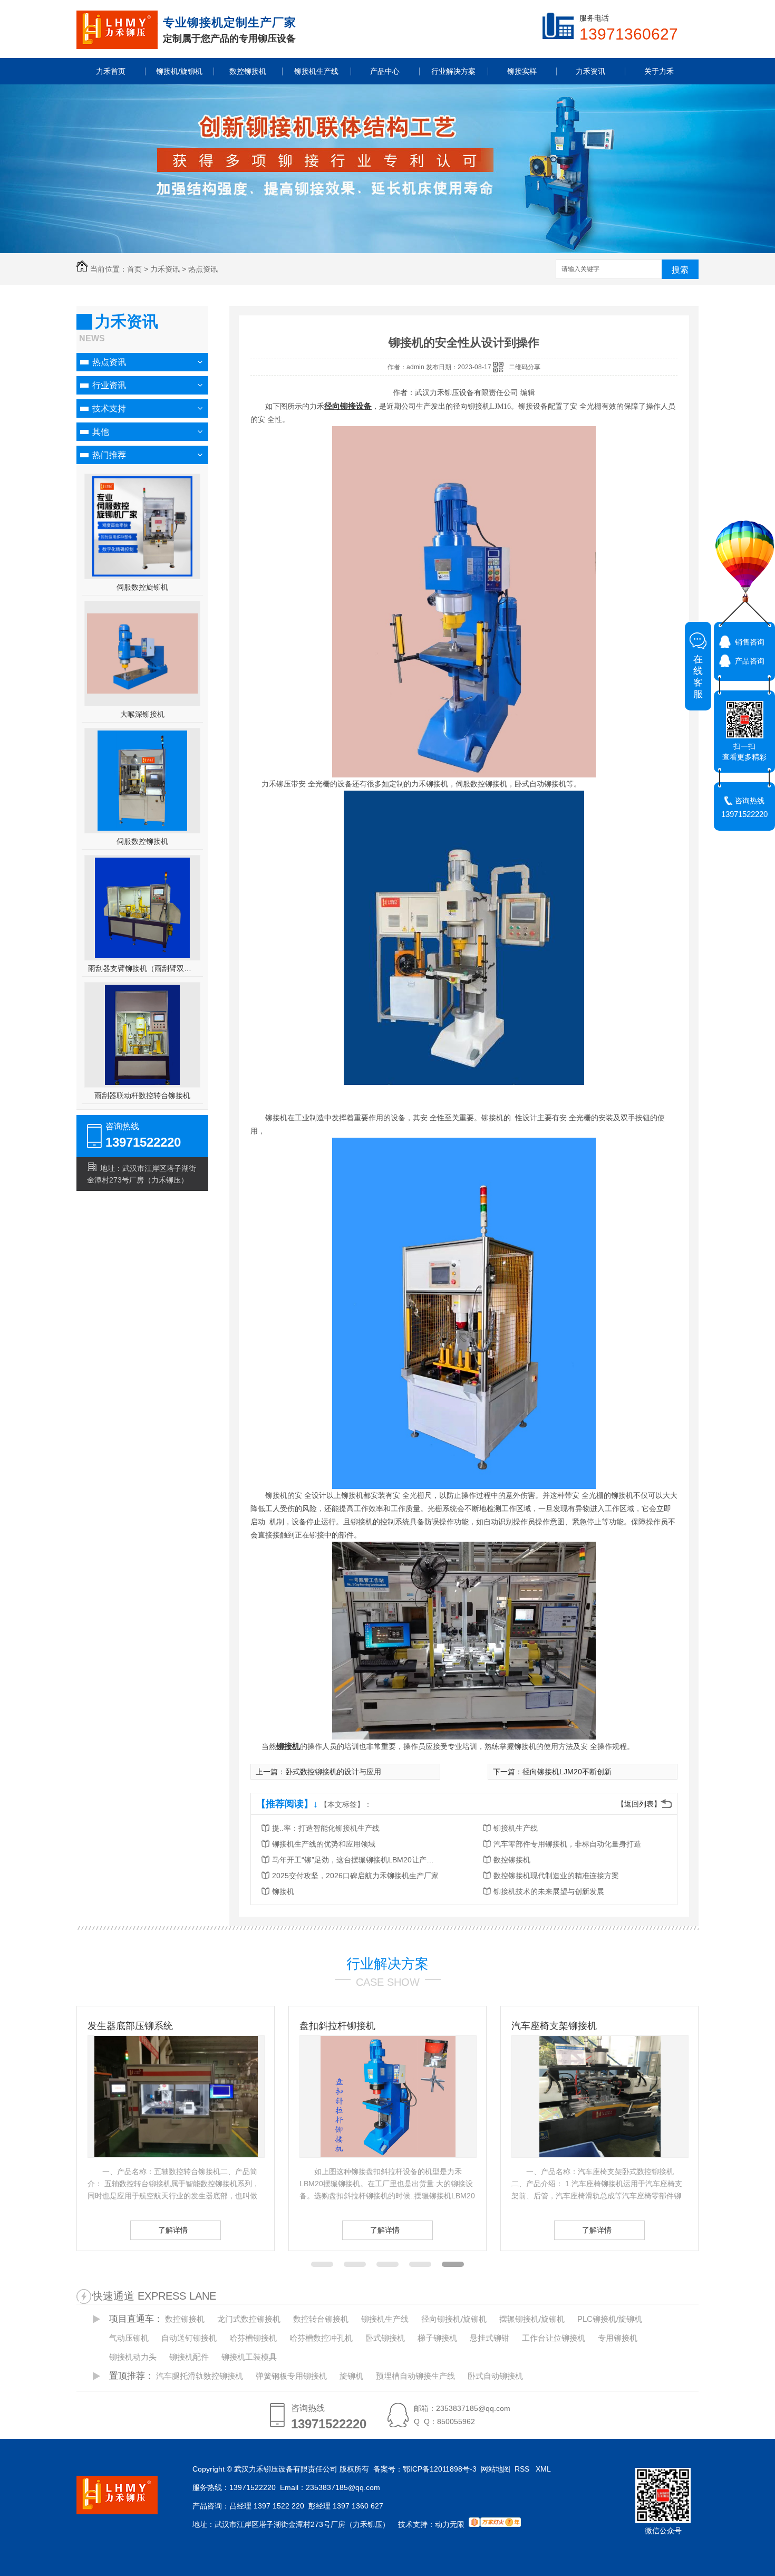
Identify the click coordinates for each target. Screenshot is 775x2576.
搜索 (680, 270)
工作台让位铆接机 (554, 2338)
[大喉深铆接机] (142, 691)
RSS (523, 2469)
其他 (101, 432)
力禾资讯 (165, 269)
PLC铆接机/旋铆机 (610, 2319)
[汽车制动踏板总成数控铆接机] (600, 2097)
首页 (134, 269)
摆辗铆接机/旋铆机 (532, 2319)
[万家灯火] (495, 2524)
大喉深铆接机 (142, 714)
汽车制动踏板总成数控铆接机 (573, 2026)
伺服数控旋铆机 (142, 587)
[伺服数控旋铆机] (142, 526)
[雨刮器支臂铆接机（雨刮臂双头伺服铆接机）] (142, 908)
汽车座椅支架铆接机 (342, 2026)
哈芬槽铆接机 (253, 2338)
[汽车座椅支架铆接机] (388, 2097)
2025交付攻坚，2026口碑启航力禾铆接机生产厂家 (355, 1876)
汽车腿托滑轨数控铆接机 (200, 2376)
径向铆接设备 (348, 406)
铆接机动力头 (133, 2357)
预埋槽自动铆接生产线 (415, 2376)
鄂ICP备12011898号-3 (440, 2469)
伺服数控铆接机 (142, 841)
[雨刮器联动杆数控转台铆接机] (142, 1035)
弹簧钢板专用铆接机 (291, 2376)
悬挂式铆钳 (490, 2338)
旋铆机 (351, 2376)
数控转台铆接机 (321, 2319)
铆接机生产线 (516, 1828)
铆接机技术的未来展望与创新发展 (549, 1891)
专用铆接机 (618, 2338)
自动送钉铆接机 (189, 2338)
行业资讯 (109, 385)
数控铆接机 (512, 1860)
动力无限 (450, 2524)
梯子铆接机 (437, 2338)
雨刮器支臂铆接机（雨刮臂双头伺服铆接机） (143, 968)
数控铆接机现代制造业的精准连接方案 (556, 1876)
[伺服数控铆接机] (142, 781)
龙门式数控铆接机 (249, 2319)
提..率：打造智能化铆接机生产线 (326, 1828)
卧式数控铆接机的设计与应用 (333, 1772)
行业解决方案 (387, 1964)
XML (544, 2469)
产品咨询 (750, 661)
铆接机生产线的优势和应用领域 (324, 1844)
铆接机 (288, 1746)
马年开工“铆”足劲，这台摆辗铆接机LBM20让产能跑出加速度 (356, 1860)
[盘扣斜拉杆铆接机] (176, 2097)
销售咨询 (750, 642)
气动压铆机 (129, 2338)
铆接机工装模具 (249, 2357)
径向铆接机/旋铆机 (454, 2319)
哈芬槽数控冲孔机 (321, 2338)
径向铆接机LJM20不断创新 (567, 1772)
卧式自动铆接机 (495, 2376)
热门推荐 (109, 455)
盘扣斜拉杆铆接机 (125, 2026)
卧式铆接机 (385, 2338)
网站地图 (496, 2469)
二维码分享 (525, 367)
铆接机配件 (189, 2357)
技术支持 (109, 408)
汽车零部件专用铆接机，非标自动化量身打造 (567, 1844)
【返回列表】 (639, 1804)
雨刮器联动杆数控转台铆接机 (142, 1095)
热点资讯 (203, 269)
